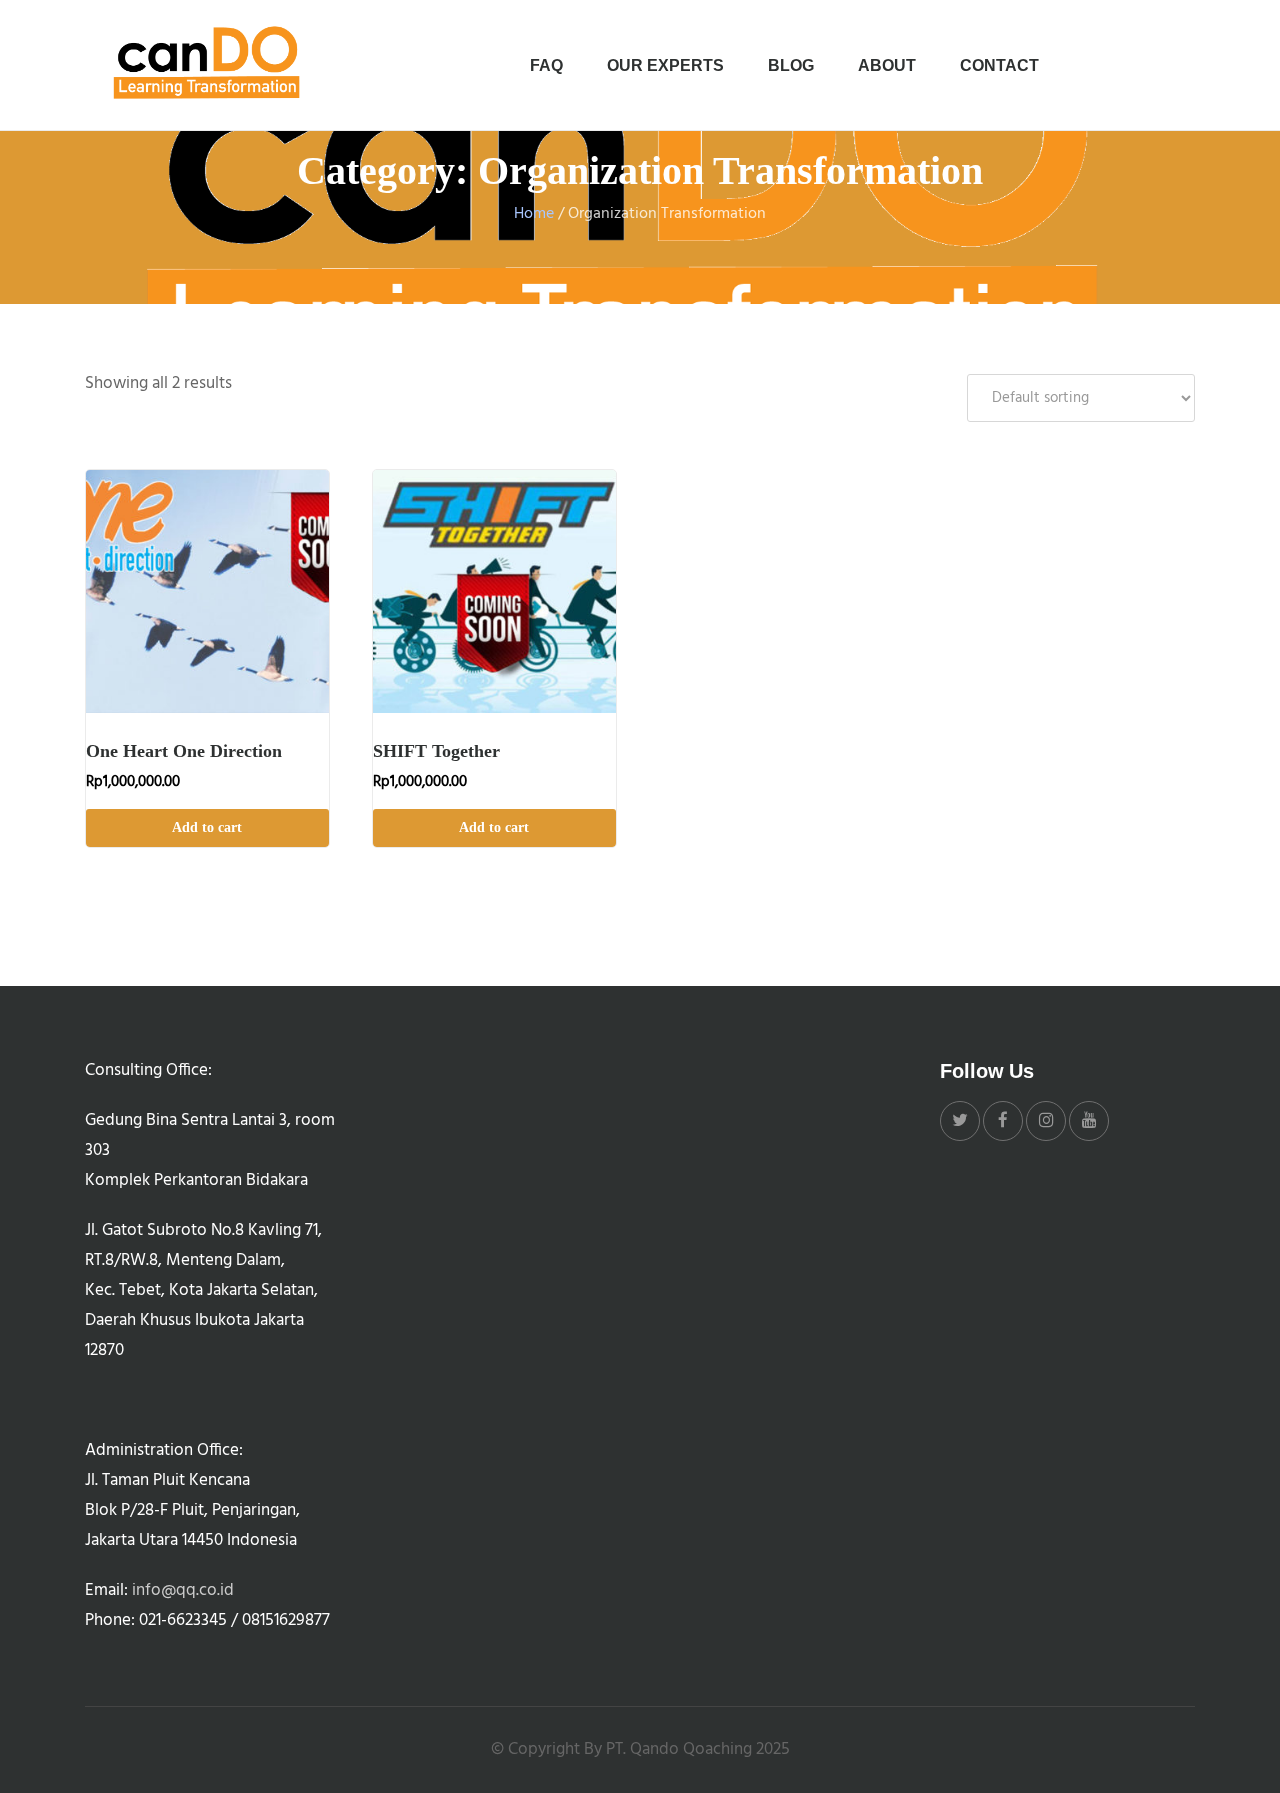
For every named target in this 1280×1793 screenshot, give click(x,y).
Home (534, 214)
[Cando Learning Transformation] (210, 64)
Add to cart (207, 827)
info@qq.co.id (183, 1590)
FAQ (546, 65)
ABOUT (887, 65)
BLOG (791, 65)
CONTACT (999, 65)
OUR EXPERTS (665, 65)
